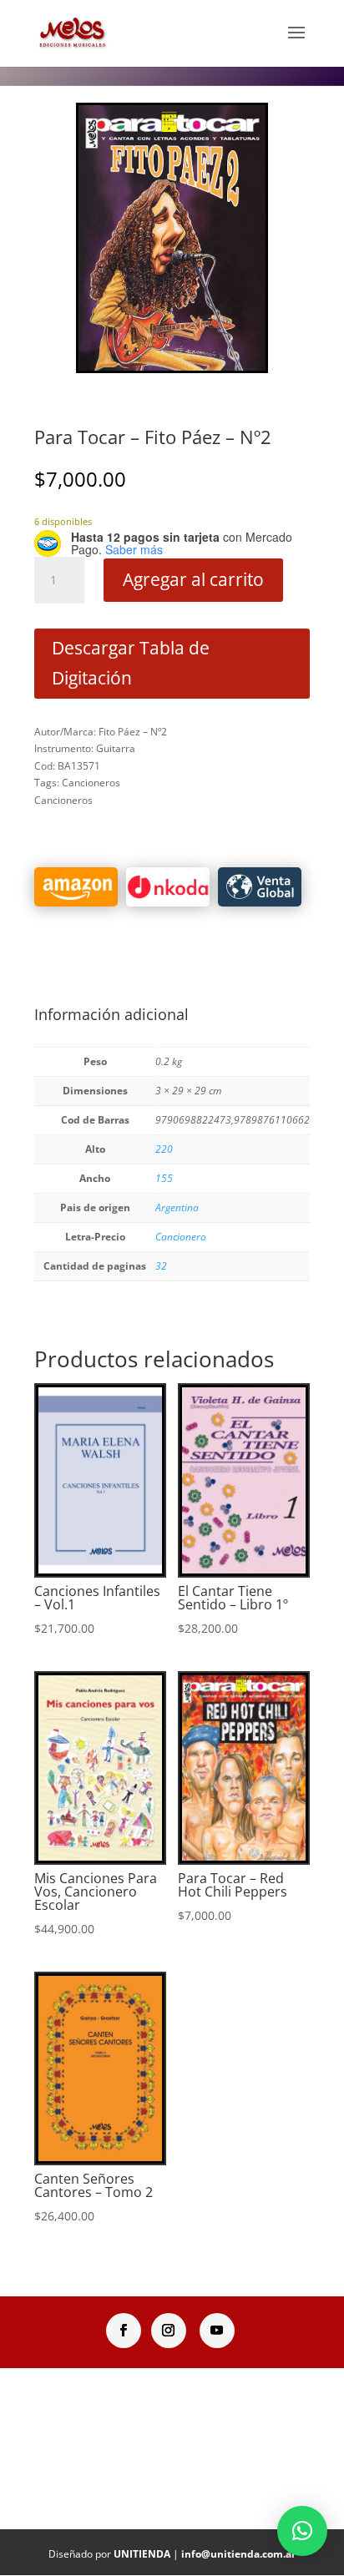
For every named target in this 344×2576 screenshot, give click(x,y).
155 (164, 1178)
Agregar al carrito (193, 579)
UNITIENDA (142, 2554)
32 (161, 1266)
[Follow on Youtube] (217, 2331)
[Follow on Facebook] (124, 2331)
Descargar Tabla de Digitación (131, 663)
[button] (302, 2531)
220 (164, 1149)
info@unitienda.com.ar (238, 2554)
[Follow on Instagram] (169, 2331)
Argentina (177, 1207)
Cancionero (181, 1237)
